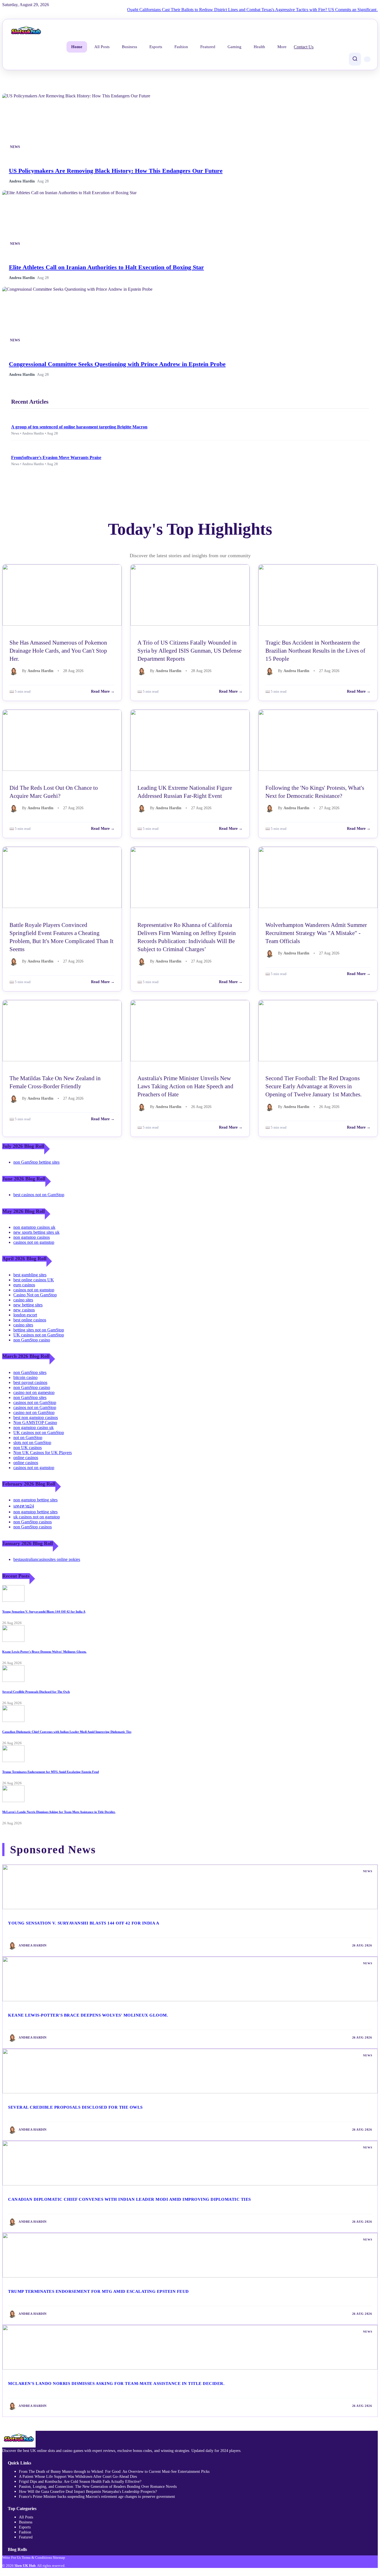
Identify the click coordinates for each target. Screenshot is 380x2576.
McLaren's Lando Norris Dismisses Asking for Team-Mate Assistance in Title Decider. (59, 1812)
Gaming (235, 47)
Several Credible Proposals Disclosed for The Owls (36, 1692)
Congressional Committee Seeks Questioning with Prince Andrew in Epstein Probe (117, 364)
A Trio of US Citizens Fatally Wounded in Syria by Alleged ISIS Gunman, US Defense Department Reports (189, 651)
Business (129, 47)
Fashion (181, 47)
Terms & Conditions (37, 2558)
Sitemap (59, 2558)
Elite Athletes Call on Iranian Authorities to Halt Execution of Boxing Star (106, 267)
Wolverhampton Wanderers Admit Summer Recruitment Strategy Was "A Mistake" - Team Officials (316, 933)
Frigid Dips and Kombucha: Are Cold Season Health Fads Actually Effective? (80, 2482)
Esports (156, 47)
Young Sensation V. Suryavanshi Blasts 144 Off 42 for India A (44, 1612)
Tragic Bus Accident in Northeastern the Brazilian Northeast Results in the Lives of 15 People (315, 651)
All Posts (102, 47)
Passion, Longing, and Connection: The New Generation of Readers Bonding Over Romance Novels (98, 2487)
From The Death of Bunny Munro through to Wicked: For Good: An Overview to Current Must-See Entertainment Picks (114, 2472)
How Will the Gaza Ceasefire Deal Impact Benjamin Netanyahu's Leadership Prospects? (88, 2492)
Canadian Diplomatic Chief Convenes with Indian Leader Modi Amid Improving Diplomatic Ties (67, 1732)
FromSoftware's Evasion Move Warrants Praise (56, 457)
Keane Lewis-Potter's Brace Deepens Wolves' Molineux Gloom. (44, 1652)
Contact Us (304, 47)
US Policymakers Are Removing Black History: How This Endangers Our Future (116, 171)
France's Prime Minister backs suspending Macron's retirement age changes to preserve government (97, 2497)
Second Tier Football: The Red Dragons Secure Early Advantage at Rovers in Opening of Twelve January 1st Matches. (314, 1086)
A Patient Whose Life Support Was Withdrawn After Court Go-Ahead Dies (78, 2477)
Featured (208, 47)
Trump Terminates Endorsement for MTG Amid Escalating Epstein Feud (50, 1772)
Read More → (103, 691)
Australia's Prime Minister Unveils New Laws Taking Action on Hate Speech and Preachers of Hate (185, 1086)
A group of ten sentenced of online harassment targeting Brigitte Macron (79, 427)
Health (259, 47)
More (282, 47)
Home (77, 47)
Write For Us (12, 2558)
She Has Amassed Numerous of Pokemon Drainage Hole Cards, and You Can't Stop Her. (58, 651)
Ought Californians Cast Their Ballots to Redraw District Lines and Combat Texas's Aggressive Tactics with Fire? (197, 10)
